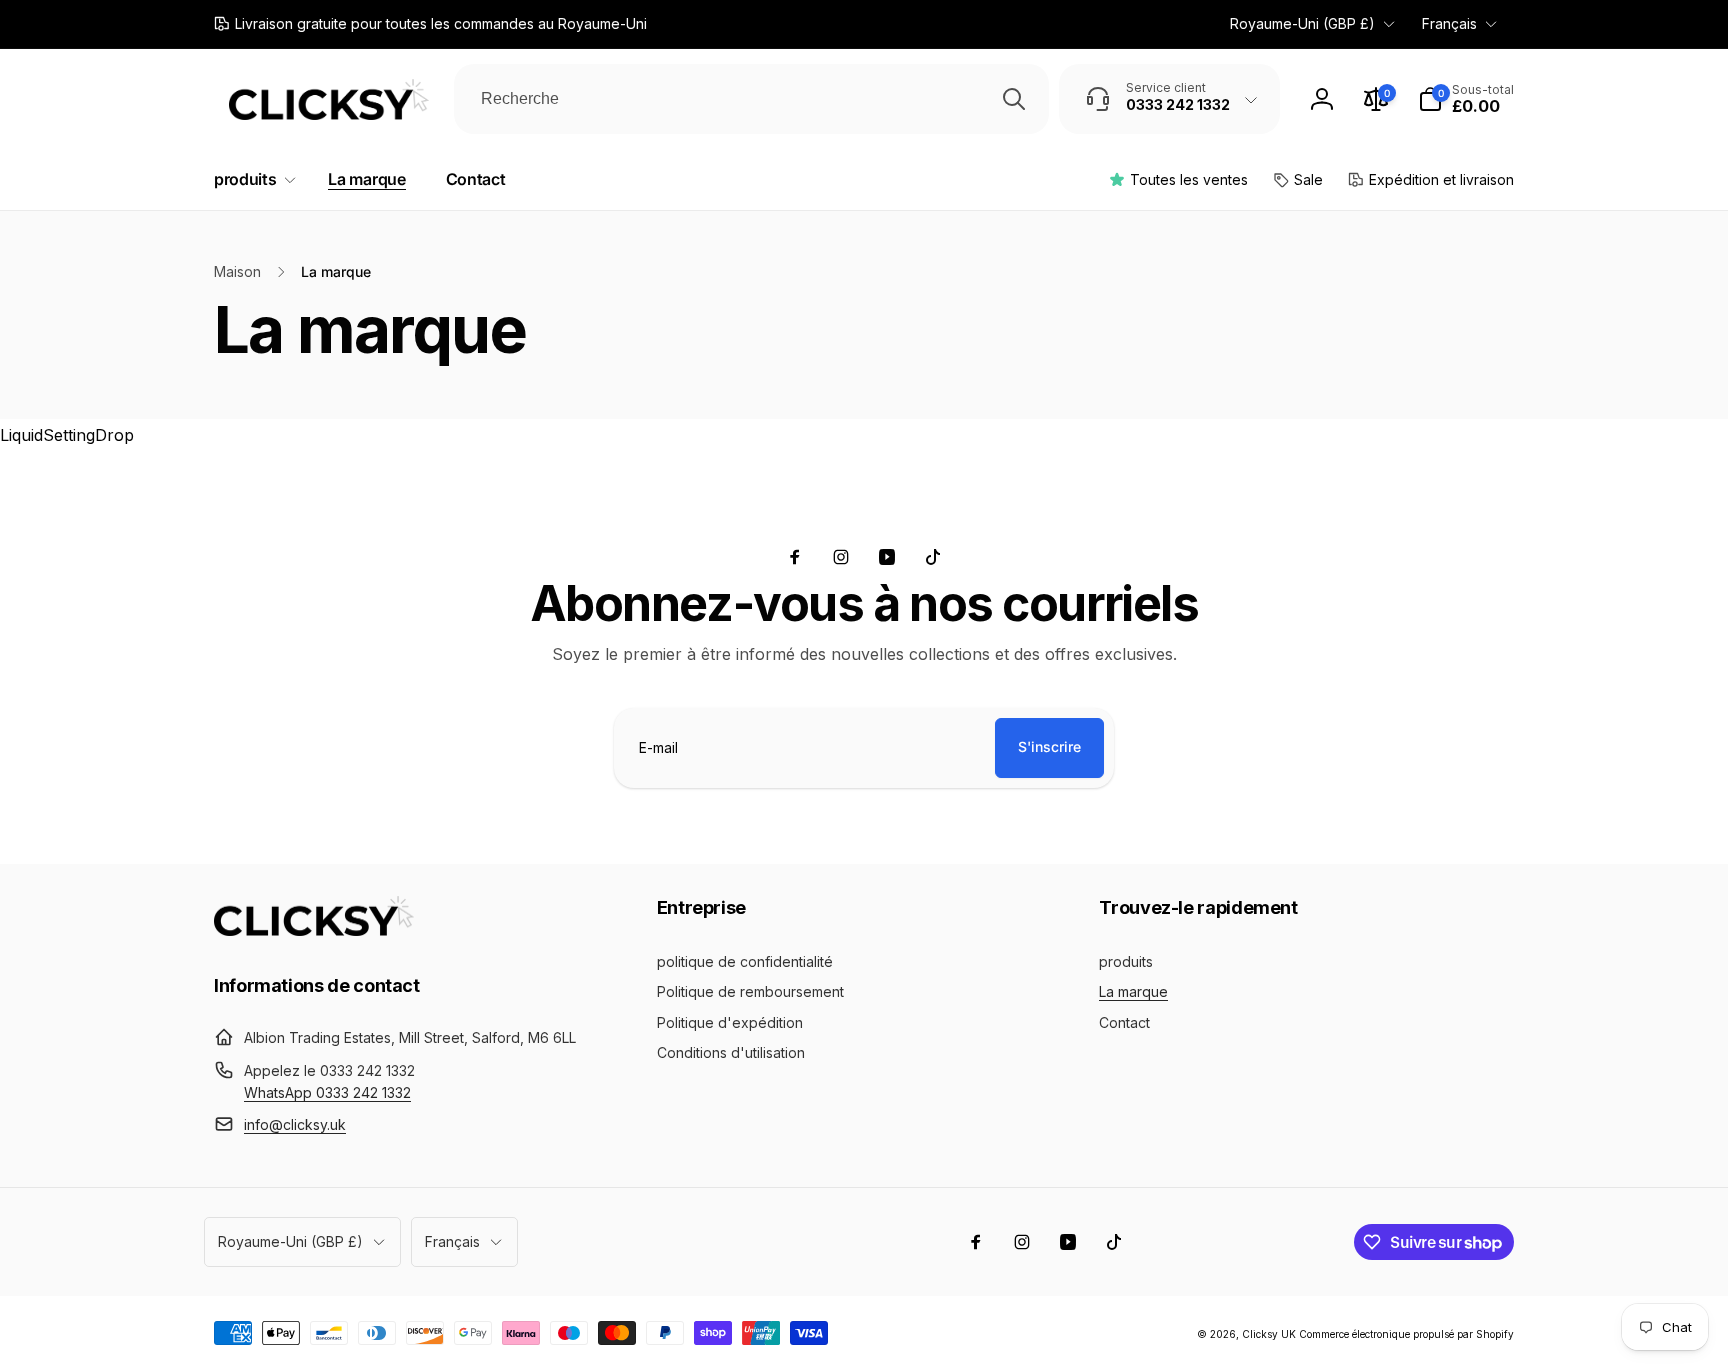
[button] (1466, 99)
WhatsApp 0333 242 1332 (327, 1092)
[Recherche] (1014, 99)
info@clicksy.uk (295, 1124)
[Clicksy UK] (314, 930)
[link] (430, 24)
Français (1449, 23)
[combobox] (751, 99)
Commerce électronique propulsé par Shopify (1406, 1334)
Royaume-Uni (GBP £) (1302, 23)
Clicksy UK (1270, 1334)
